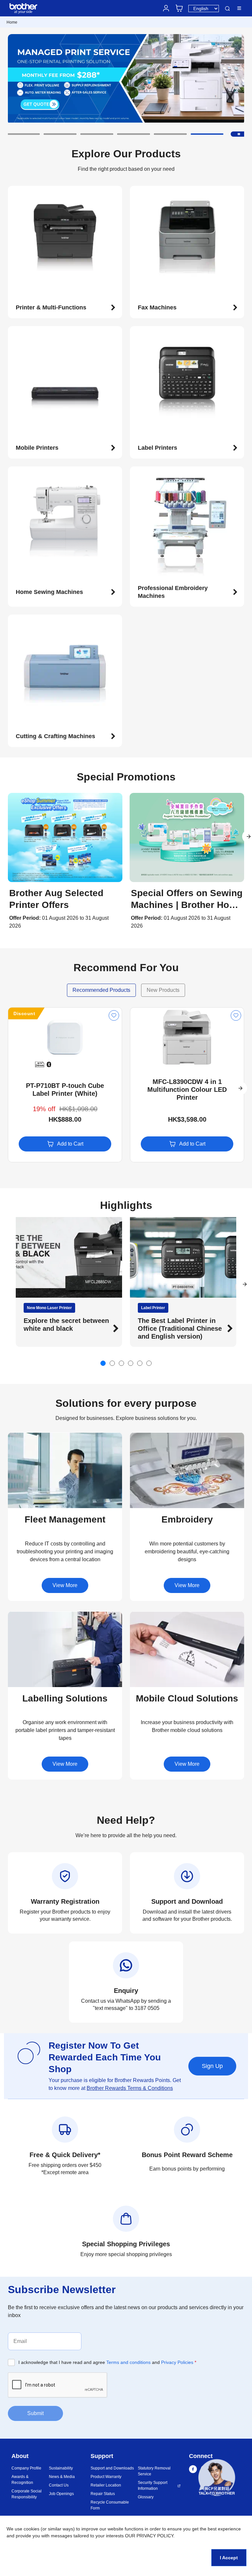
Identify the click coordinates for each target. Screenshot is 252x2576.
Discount (24, 1013)
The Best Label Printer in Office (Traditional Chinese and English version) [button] (66, 1328)
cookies (31, 2529)
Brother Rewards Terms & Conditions (130, 2088)
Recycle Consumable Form (110, 2505)
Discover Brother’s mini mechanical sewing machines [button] (175, 1328)
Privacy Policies (177, 2362)
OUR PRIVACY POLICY (149, 2536)
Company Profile (26, 2468)
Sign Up (212, 2066)
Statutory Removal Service (154, 2471)
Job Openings (61, 2494)
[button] (23, 134)
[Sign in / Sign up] (166, 8)
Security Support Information (153, 2486)
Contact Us (59, 2485)
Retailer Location (106, 2485)
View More (65, 1585)
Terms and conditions (128, 2362)
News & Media (62, 2477)
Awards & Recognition (22, 2480)
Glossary (146, 2497)
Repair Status (103, 2494)
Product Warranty (106, 2477)
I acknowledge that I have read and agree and (107, 2362)
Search (227, 9)
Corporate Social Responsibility (27, 2494)
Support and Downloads (112, 2468)
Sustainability (61, 2468)
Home (12, 22)
